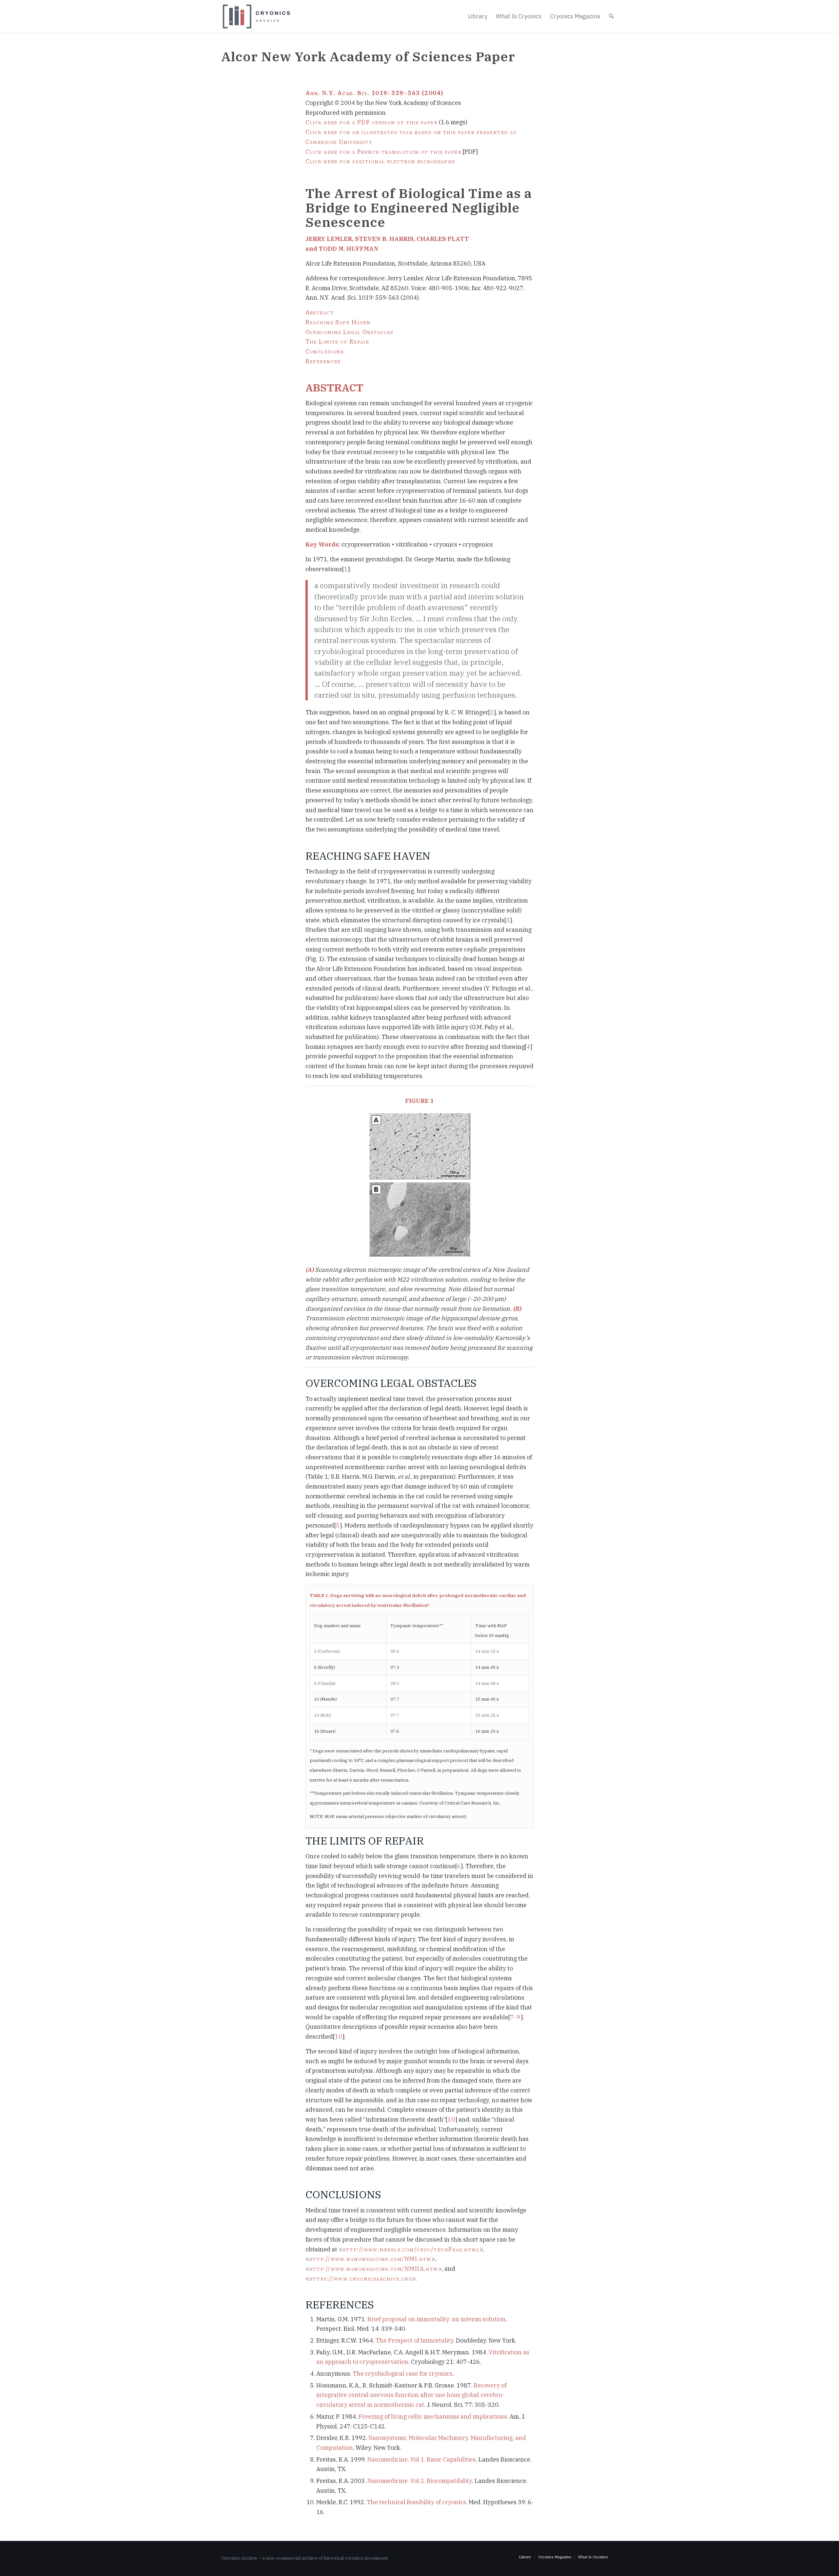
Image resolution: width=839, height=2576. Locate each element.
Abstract (320, 312)
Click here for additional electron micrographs (380, 161)
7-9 (515, 2017)
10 (339, 2037)
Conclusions (325, 351)
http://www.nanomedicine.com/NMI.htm (370, 2259)
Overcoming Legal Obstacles (350, 332)
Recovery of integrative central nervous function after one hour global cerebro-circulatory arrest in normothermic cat (411, 2395)
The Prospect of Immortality (414, 2340)
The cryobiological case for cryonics (403, 2374)
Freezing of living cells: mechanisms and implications (433, 2416)
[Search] (611, 16)
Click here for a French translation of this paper (384, 152)
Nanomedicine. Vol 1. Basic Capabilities (422, 2459)
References (323, 361)
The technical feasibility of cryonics (416, 2502)
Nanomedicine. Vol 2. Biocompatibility (420, 2481)
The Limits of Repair (337, 341)
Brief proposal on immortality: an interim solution (437, 2319)
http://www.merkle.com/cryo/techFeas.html (411, 2249)
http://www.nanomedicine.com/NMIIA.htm (374, 2269)
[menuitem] (478, 16)
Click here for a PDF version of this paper (371, 122)
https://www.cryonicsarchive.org (361, 2278)
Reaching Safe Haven (338, 322)
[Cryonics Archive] (256, 17)
